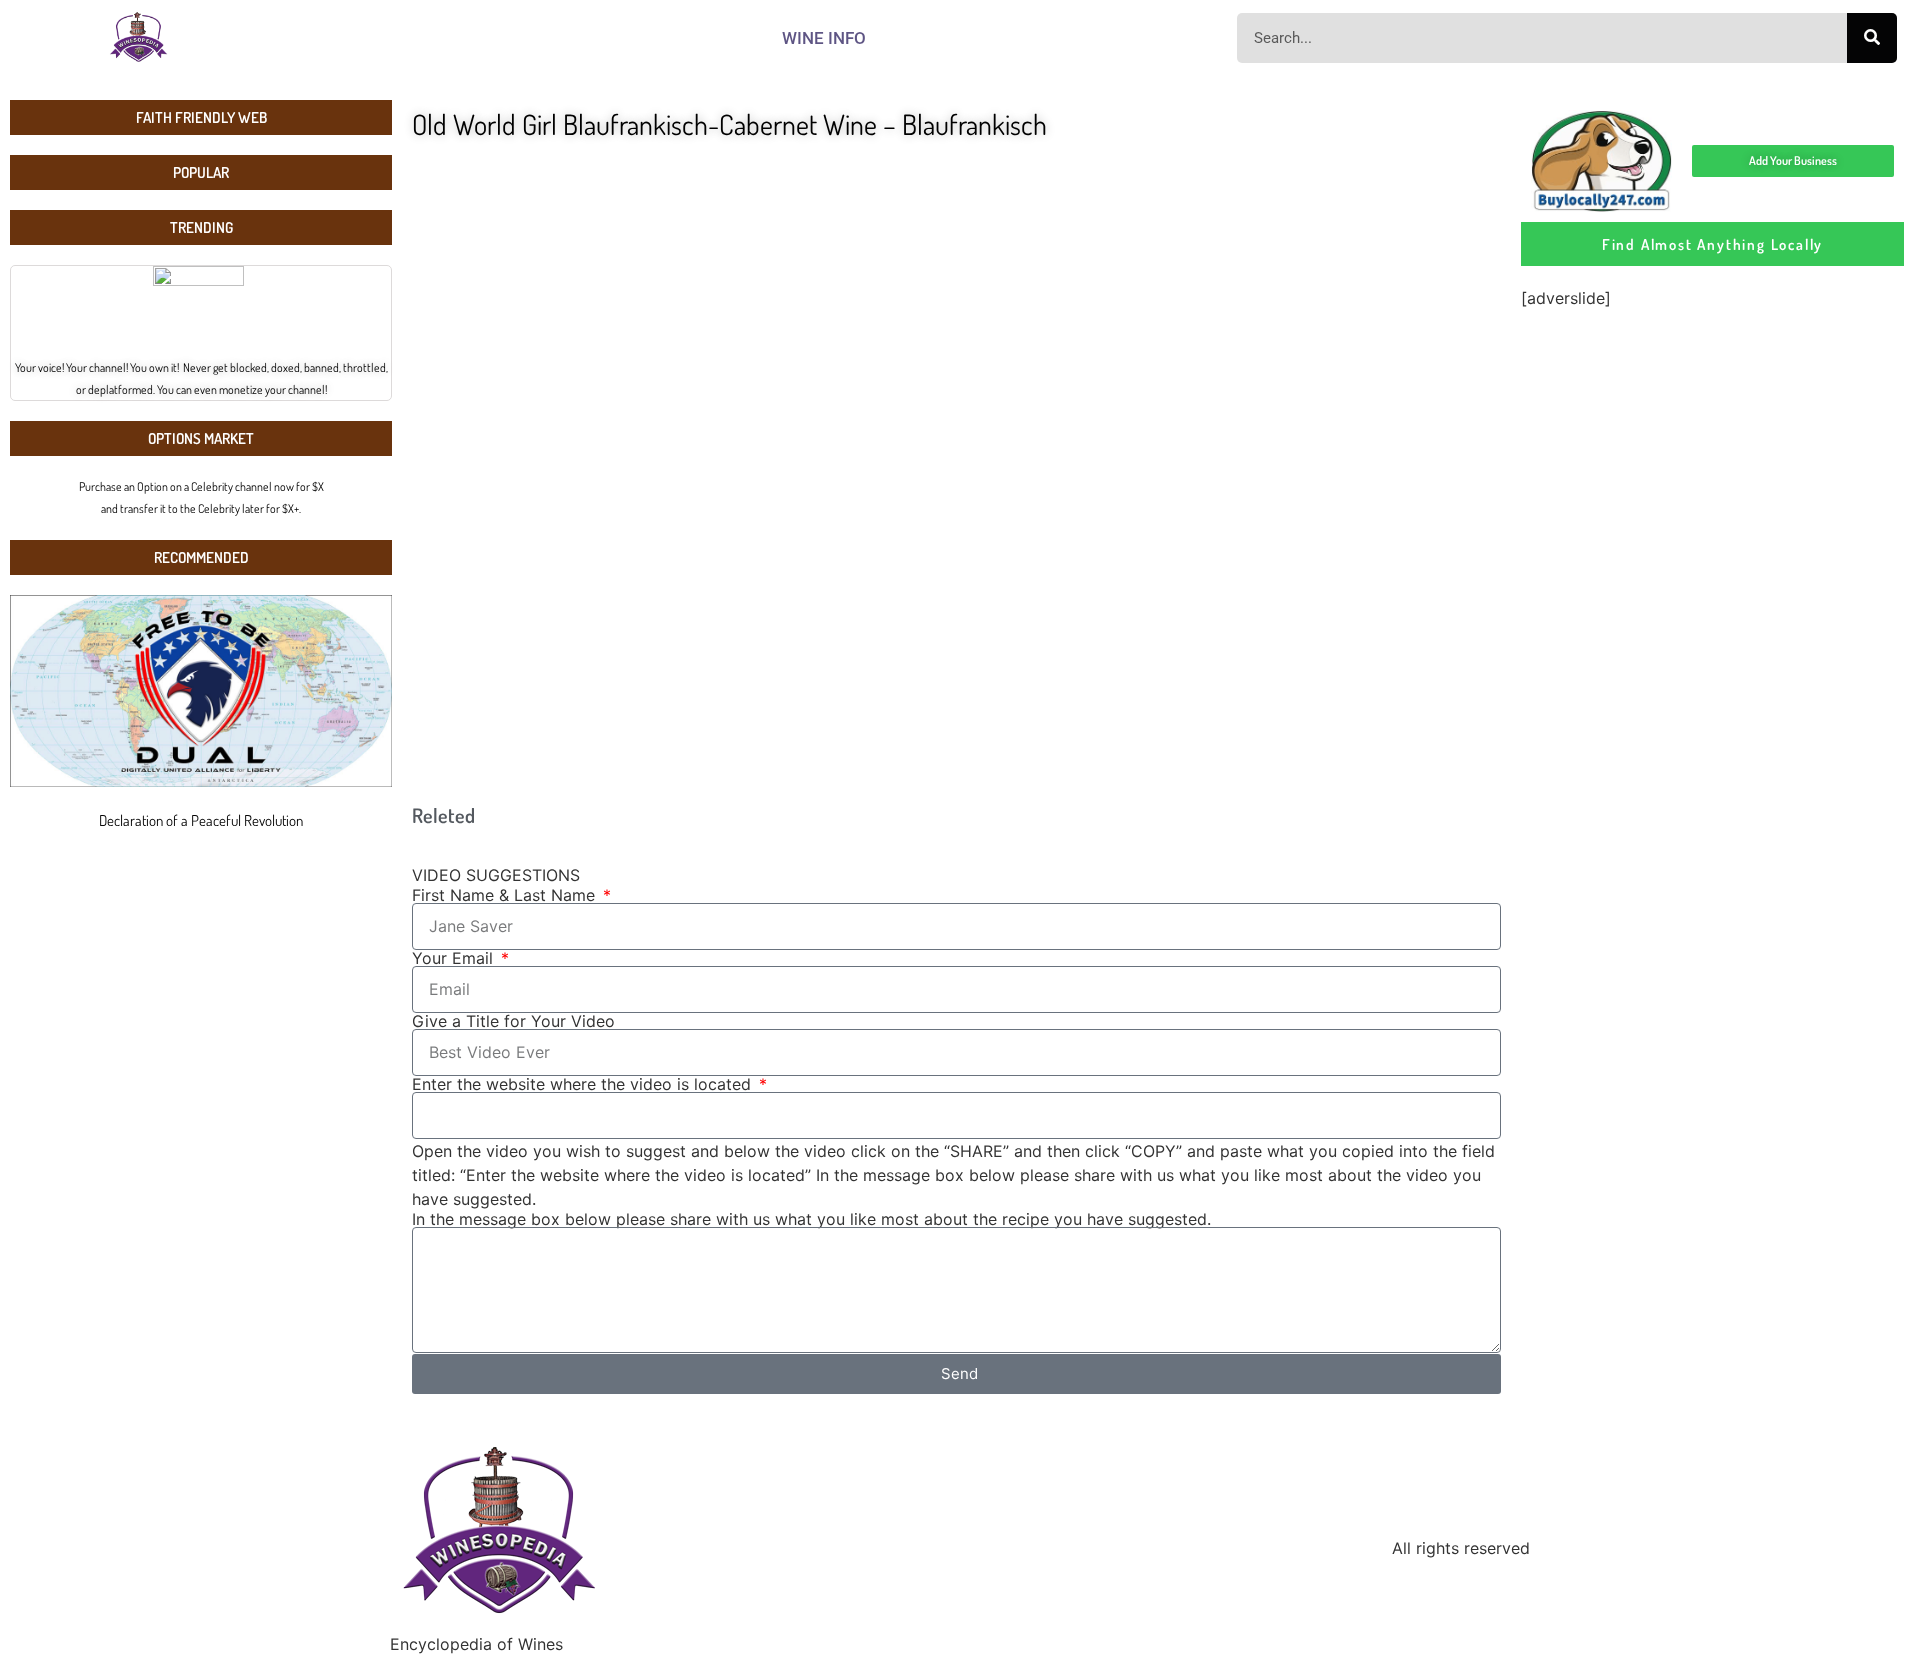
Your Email (455, 958)
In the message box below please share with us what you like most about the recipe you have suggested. (811, 1219)
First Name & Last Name (506, 895)
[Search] (1872, 38)
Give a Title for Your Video (513, 1021)
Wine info (824, 38)
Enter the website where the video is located (584, 1084)
